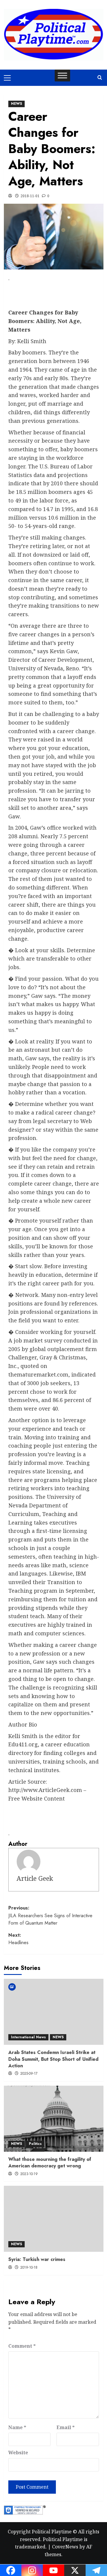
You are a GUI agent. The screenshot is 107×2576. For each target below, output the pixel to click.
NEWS (16, 104)
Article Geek (35, 1878)
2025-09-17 (29, 2074)
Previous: (50, 1915)
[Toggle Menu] (62, 75)
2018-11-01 (30, 196)
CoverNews (65, 2547)
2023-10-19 (29, 2174)
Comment (22, 2346)
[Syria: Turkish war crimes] (54, 2219)
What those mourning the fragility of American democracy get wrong (50, 2163)
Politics (35, 2144)
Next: (18, 1939)
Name (17, 2427)
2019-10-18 (29, 2267)
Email (66, 2427)
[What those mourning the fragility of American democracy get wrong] (54, 2119)
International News (28, 2037)
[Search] (100, 78)
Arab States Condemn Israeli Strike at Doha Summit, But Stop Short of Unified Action (53, 2059)
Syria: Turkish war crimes (37, 2259)
